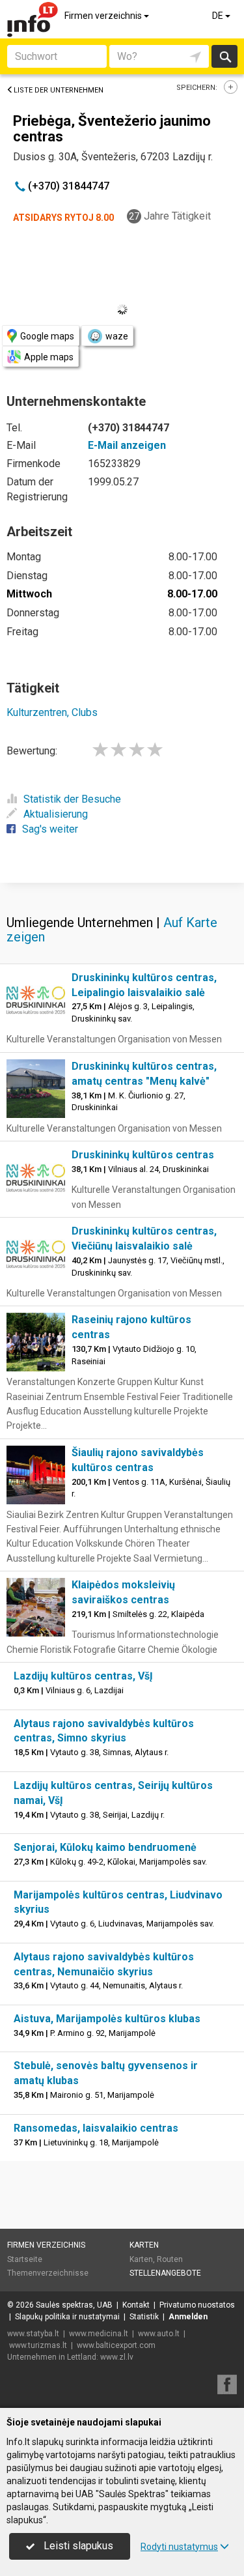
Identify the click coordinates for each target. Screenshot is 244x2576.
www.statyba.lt (33, 2334)
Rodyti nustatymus (179, 2547)
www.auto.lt (159, 2334)
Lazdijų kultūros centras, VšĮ (83, 1676)
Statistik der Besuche (72, 799)
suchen (224, 56)
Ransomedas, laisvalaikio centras (96, 2128)
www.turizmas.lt (38, 2345)
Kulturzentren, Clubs (52, 712)
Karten (144, 2245)
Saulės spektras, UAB (74, 2305)
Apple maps (49, 357)
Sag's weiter (50, 829)
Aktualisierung (56, 814)
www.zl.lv (117, 2357)
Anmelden (188, 2317)
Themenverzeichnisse (48, 2273)
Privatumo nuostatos (197, 2305)
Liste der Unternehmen (59, 90)
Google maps (47, 336)
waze (117, 336)
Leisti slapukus (77, 2546)
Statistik (144, 2317)
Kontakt (136, 2305)
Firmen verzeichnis (104, 16)
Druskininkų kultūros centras (143, 1155)
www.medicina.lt (99, 2334)
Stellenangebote (165, 2273)
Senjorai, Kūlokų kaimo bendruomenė (105, 1847)
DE (219, 16)
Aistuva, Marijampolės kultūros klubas (107, 2019)
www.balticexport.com (116, 2345)
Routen (170, 2259)
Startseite (25, 2259)
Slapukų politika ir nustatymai (67, 2317)
